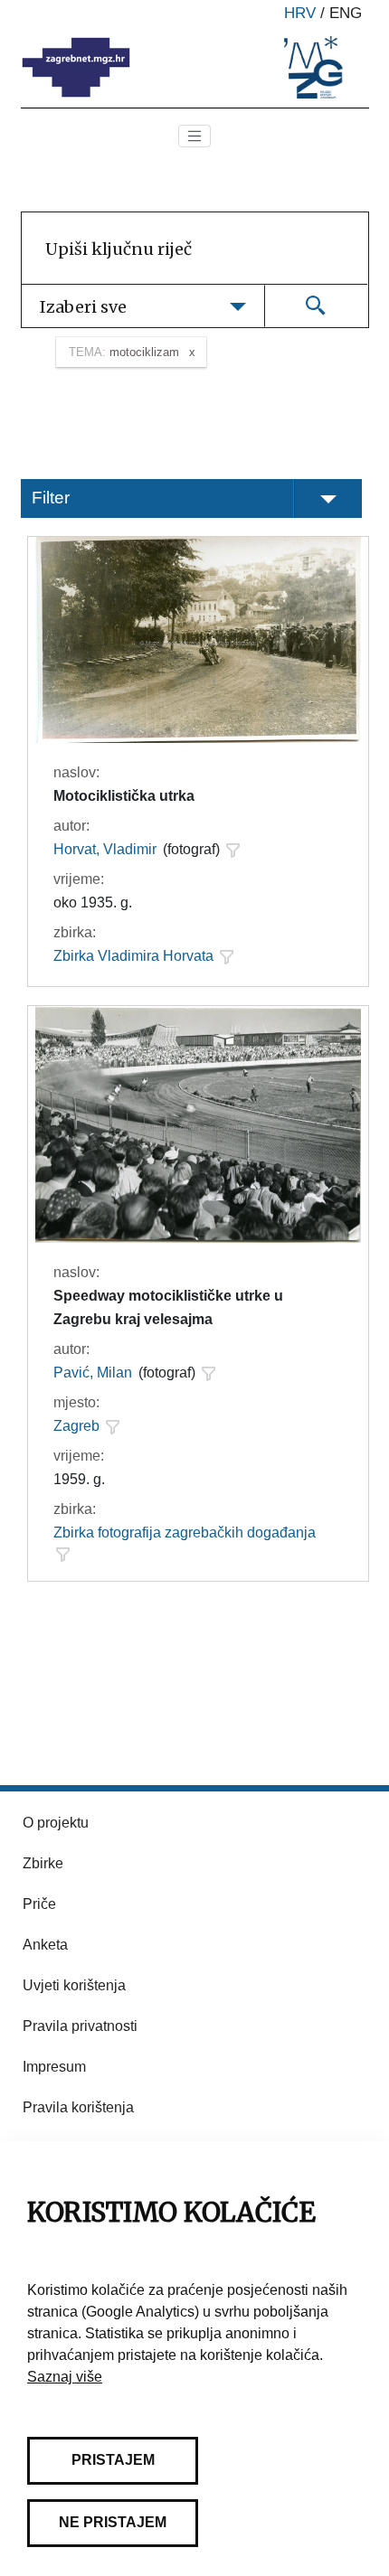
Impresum (54, 2067)
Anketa (45, 1945)
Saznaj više (65, 2377)
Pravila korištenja (78, 2107)
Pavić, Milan (93, 1373)
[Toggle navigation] (194, 136)
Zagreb (76, 1426)
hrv (300, 13)
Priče (39, 1904)
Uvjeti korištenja (74, 1985)
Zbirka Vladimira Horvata (133, 956)
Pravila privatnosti (80, 2026)
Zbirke (43, 1863)
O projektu (56, 1823)
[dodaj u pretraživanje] (232, 850)
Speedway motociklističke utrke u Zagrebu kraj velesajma (168, 1307)
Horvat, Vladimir (105, 849)
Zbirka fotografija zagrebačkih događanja (185, 1532)
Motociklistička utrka (124, 796)
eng (346, 13)
